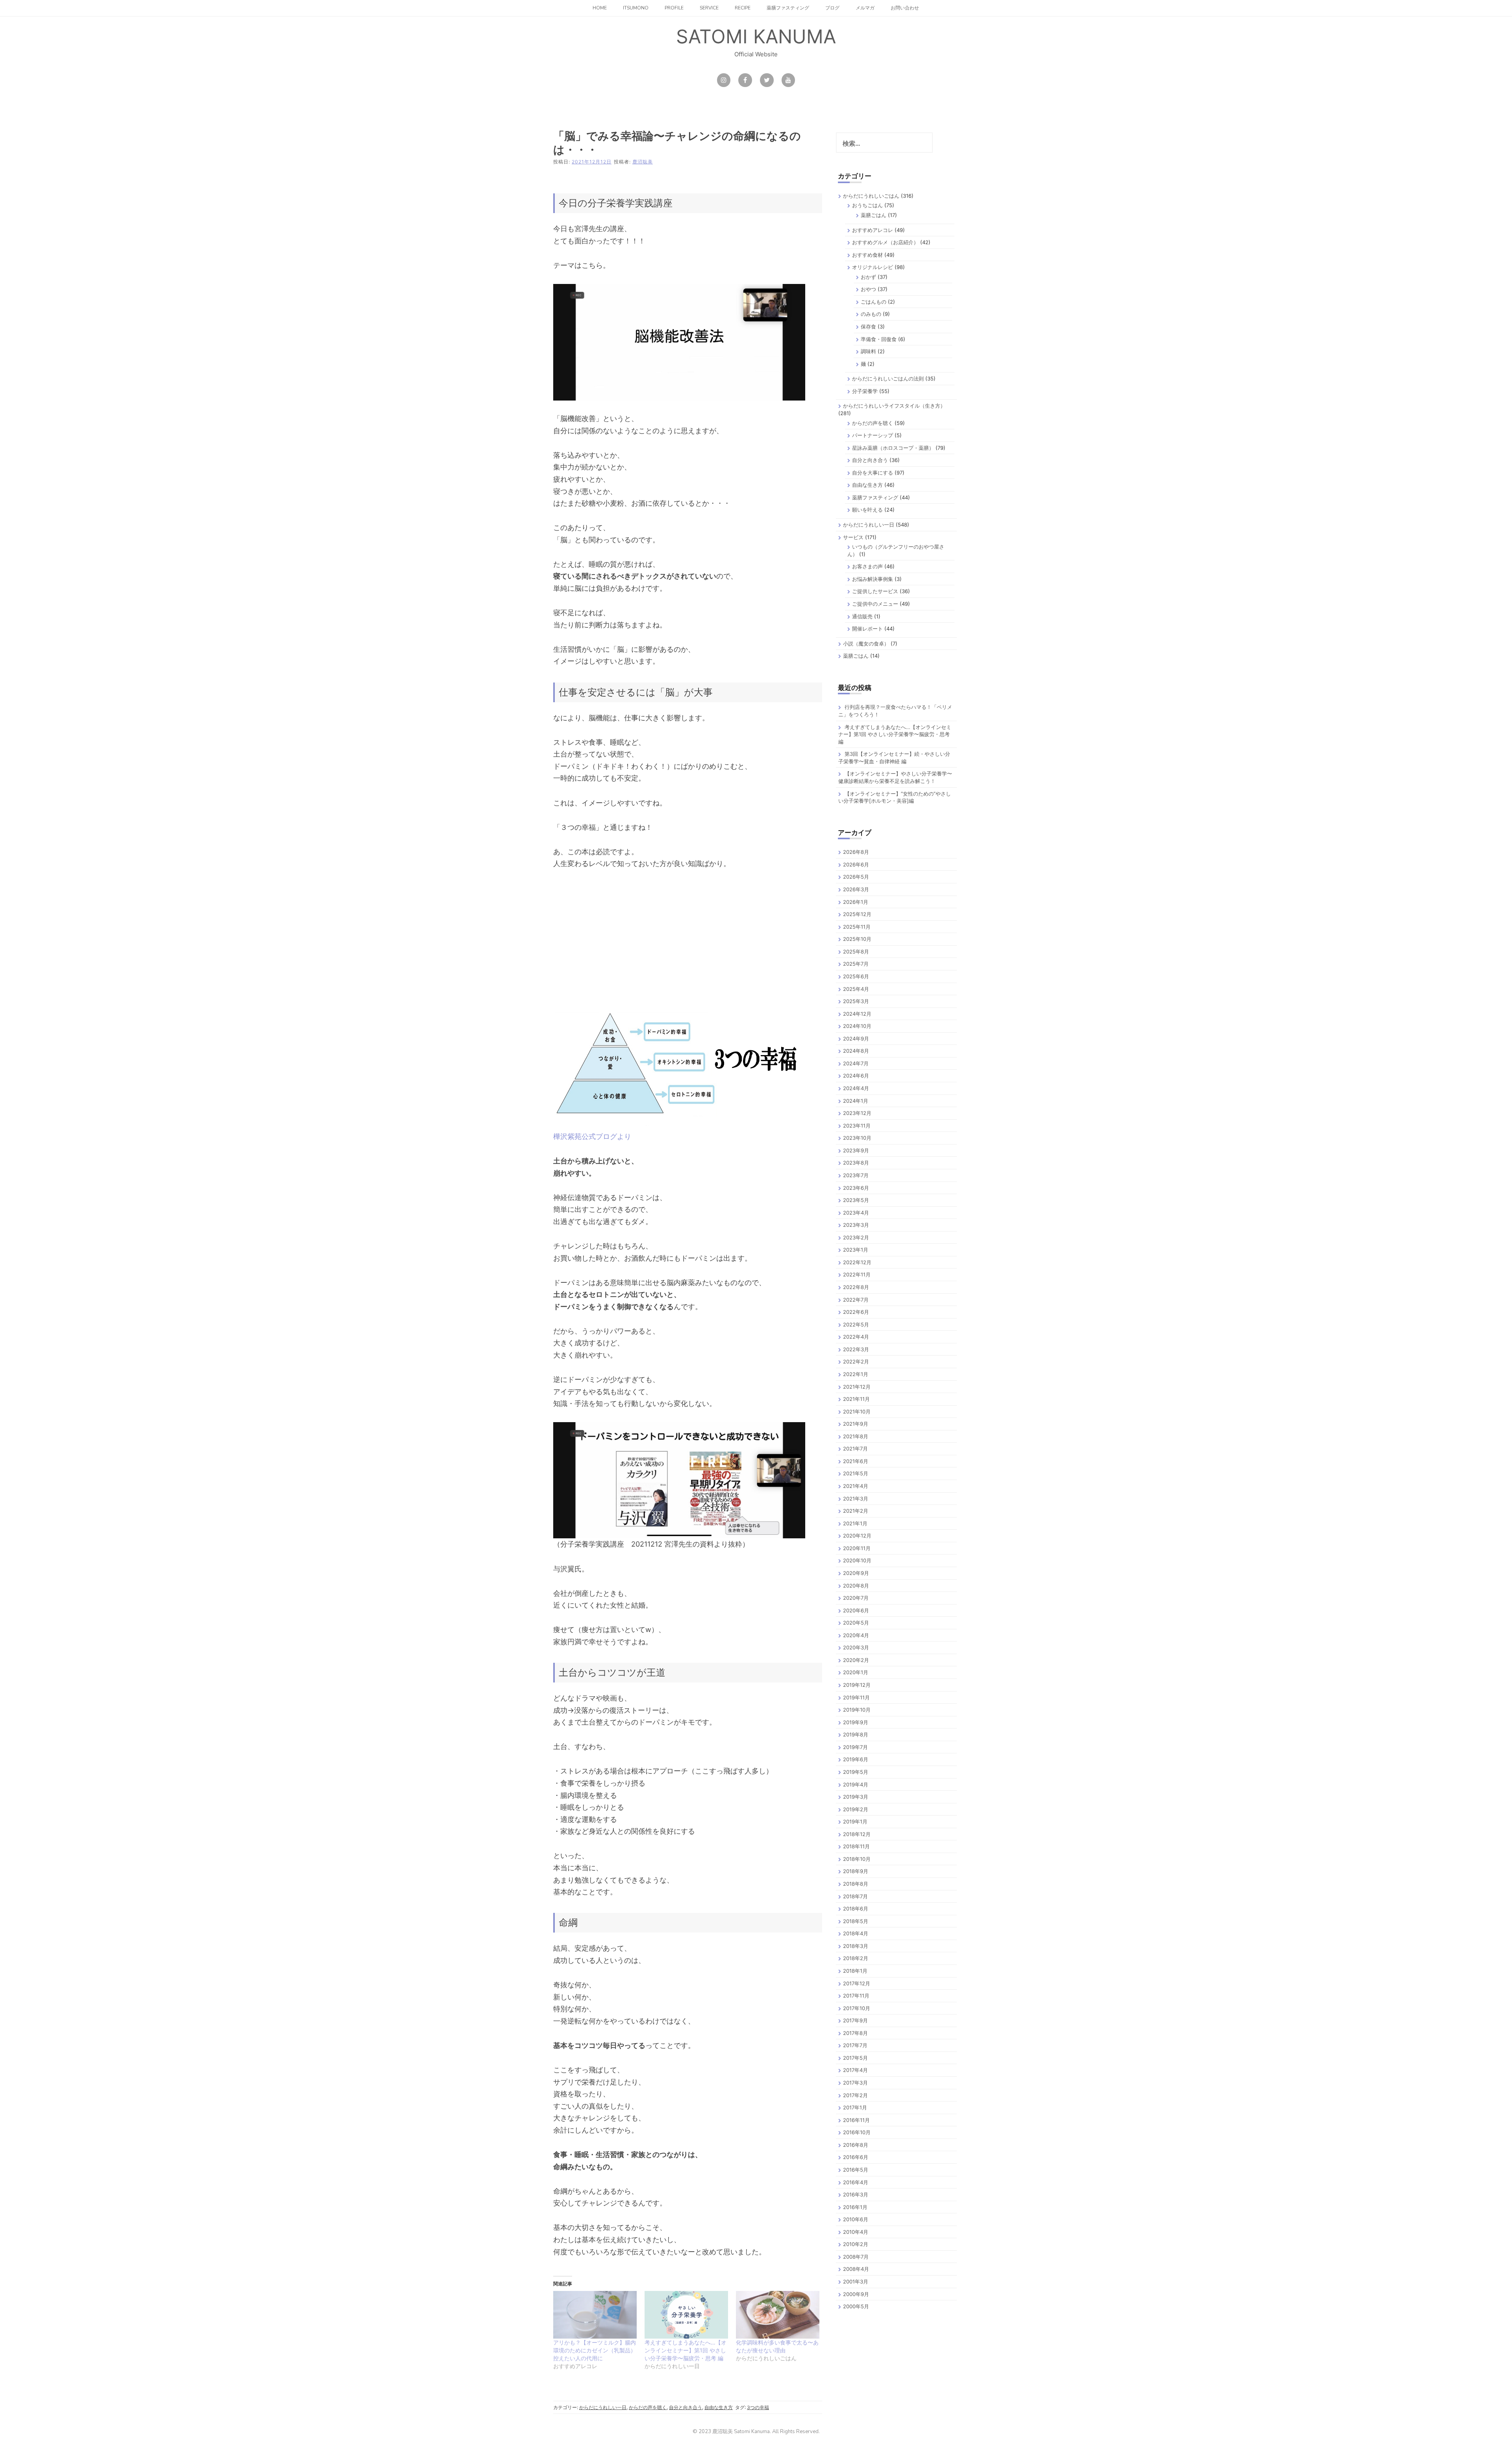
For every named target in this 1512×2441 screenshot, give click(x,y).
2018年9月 (856, 1871)
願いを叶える (867, 510)
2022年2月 (856, 1361)
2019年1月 (855, 1821)
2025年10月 (857, 939)
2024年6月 (856, 1076)
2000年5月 (856, 2306)
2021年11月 (856, 1399)
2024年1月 (856, 1101)
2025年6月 (856, 976)
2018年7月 (855, 1896)
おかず (868, 277)
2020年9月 (856, 1573)
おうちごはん (867, 205)
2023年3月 (856, 1225)
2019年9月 (856, 1722)
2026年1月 (856, 902)
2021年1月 (855, 1523)
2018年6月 (856, 1909)
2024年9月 (856, 1039)
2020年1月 (856, 1672)
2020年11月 (857, 1548)
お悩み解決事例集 (873, 579)
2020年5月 (856, 1623)
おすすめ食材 (867, 255)
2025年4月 (856, 989)
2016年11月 (856, 2120)
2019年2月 (856, 1809)
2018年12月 (857, 1834)
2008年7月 (856, 2257)
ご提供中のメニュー (875, 604)
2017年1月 (855, 2107)
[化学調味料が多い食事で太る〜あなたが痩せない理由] (778, 2315)
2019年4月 (856, 1784)
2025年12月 (857, 914)
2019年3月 (856, 1797)
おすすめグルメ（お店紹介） (885, 242)
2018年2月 (856, 1958)
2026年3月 (856, 889)
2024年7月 (856, 1063)
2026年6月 (856, 864)
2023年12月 (857, 1113)
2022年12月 (857, 1262)
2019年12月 (857, 1685)
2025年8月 (856, 952)
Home (600, 8)
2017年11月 (856, 1996)
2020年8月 (856, 1586)
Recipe (743, 8)
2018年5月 (856, 1921)
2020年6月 (856, 1610)
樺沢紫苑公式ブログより (592, 1136)
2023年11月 (857, 1126)
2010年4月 (856, 2232)
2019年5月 (856, 1772)
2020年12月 (857, 1536)
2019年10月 (857, 1710)
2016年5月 (856, 2170)
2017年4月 (855, 2070)
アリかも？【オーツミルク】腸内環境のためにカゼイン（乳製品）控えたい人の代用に (595, 2350)
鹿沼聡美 (643, 162)
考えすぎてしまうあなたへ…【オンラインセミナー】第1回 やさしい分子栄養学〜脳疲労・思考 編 (686, 2350)
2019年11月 (856, 1697)
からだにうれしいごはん (871, 196)
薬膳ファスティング (788, 8)
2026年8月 (856, 852)
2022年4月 (856, 1337)
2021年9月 (856, 1424)
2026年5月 (856, 877)
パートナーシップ (873, 435)
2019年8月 (856, 1734)
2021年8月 (856, 1436)
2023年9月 (856, 1150)
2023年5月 (856, 1200)
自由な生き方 (719, 2407)
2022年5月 (856, 1324)
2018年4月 (856, 1933)
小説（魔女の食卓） (866, 644)
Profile (674, 8)
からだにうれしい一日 (603, 2407)
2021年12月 (857, 1387)
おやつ (868, 289)
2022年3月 (856, 1349)
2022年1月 (856, 1374)
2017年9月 (855, 2020)
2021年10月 (857, 1412)
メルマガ (865, 8)
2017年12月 (857, 1983)
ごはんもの (874, 302)
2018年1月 (855, 1971)
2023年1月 (856, 1250)
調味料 (868, 351)
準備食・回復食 (879, 339)
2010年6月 (856, 2219)
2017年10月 (857, 2008)
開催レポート (867, 629)
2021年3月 (856, 1499)
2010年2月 (856, 2244)
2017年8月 (855, 2033)
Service (709, 8)
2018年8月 (856, 1884)
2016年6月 (856, 2157)
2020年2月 (856, 1660)
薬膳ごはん (874, 215)
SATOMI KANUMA (756, 36)
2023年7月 (856, 1175)
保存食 (868, 326)
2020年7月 (856, 1598)
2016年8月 (856, 2145)
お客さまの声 (867, 566)
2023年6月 (856, 1188)
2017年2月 (855, 2095)
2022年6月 (856, 1312)
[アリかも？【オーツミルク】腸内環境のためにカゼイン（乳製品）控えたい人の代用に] (595, 2315)
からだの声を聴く (648, 2407)
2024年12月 (857, 1014)
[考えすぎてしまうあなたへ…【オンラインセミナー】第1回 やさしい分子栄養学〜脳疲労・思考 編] (686, 2315)
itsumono (636, 8)
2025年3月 (856, 1001)
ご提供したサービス (875, 591)
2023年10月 (857, 1138)
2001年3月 (856, 2281)
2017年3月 (855, 2083)
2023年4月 (856, 1213)
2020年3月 (856, 1647)
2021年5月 (856, 1473)
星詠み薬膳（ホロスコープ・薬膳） (893, 448)
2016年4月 (856, 2182)
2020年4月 (856, 1635)
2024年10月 (857, 1026)
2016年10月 (857, 2132)
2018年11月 (856, 1846)
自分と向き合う (686, 2407)
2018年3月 (856, 1946)
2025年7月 (856, 964)
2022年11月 (857, 1274)
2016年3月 (856, 2194)
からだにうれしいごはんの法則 (888, 378)
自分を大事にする (873, 473)
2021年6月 (856, 1461)
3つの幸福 (758, 2407)
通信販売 (862, 616)
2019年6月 (856, 1759)
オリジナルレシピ (873, 267)
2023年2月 (856, 1237)
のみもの (871, 314)
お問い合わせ (905, 8)
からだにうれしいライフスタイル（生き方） (894, 406)
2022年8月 (856, 1287)
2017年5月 (855, 2058)
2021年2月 (856, 1511)
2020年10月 (857, 1560)
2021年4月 (856, 1486)
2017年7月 (855, 2045)
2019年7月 (855, 1747)
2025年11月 (857, 927)
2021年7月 (855, 1449)
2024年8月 (856, 1051)
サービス (853, 537)
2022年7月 (856, 1300)
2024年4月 (856, 1088)
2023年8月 (856, 1163)
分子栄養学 (865, 391)
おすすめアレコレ (873, 230)
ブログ (832, 8)
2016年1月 (855, 2207)
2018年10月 (857, 1859)
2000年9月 (856, 2294)
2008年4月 (856, 2269)
